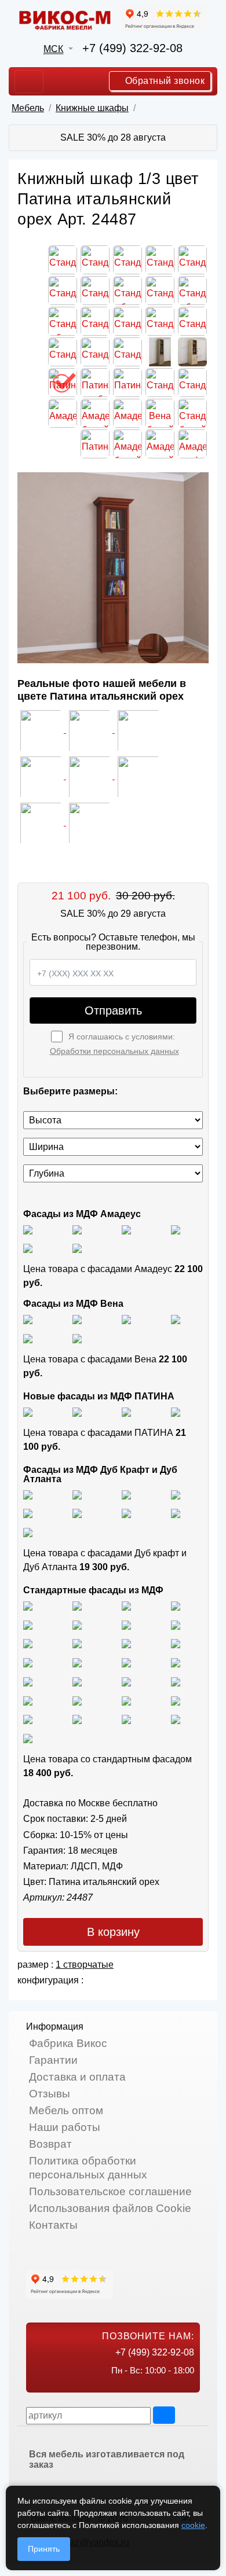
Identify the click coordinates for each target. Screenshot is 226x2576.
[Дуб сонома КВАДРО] (77, 1643)
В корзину (113, 1932)
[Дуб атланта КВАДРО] (176, 1513)
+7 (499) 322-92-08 (132, 48)
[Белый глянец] (28, 1229)
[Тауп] (77, 1248)
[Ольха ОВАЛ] (176, 1681)
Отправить (113, 1010)
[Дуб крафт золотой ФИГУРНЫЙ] (77, 1513)
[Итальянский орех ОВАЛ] (126, 1662)
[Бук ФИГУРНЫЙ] (126, 1624)
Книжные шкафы (92, 108)
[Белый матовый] (77, 1229)
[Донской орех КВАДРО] (176, 1662)
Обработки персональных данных (114, 1051)
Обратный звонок (163, 81)
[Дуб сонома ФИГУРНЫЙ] (176, 1643)
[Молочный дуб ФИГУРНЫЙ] (77, 1700)
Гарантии (53, 2060)
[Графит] (176, 1229)
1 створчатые (85, 1965)
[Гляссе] (126, 1229)
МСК (53, 49)
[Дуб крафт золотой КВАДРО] (28, 1513)
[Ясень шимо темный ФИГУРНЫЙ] (77, 1624)
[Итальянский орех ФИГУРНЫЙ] (28, 1662)
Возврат (50, 2144)
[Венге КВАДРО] (77, 1719)
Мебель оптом (66, 2110)
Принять (44, 2549)
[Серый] (28, 1248)
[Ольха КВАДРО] (126, 1681)
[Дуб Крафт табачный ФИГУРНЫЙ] (28, 1494)
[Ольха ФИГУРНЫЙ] (28, 1700)
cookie (193, 2525)
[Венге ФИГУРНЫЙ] (28, 1719)
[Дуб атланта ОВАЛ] (28, 1532)
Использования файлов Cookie (110, 2208)
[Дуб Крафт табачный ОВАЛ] (77, 1494)
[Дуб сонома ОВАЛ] (126, 1643)
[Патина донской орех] (176, 1411)
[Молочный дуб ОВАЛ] (176, 1700)
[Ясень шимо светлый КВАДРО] (28, 1605)
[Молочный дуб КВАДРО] (126, 1700)
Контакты (53, 2225)
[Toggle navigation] (29, 82)
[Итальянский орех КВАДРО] (77, 1662)
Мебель (28, 108)
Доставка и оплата (77, 2077)
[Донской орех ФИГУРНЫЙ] (77, 1681)
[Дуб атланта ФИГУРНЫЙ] (126, 1513)
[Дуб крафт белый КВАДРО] (126, 1494)
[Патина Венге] (77, 1411)
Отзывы (50, 2094)
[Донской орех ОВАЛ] (28, 1681)
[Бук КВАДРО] (176, 1624)
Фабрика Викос (68, 2043)
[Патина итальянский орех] (126, 1411)
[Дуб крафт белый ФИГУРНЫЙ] (176, 1494)
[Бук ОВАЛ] (28, 1643)
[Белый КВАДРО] (176, 1719)
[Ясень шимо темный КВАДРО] (176, 1605)
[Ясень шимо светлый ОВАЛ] (77, 1605)
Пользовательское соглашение (110, 2191)
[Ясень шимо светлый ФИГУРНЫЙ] (126, 1605)
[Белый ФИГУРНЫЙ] (28, 1738)
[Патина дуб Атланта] (28, 1411)
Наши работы (65, 2127)
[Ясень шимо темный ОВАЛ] (28, 1624)
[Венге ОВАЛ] (126, 1719)
